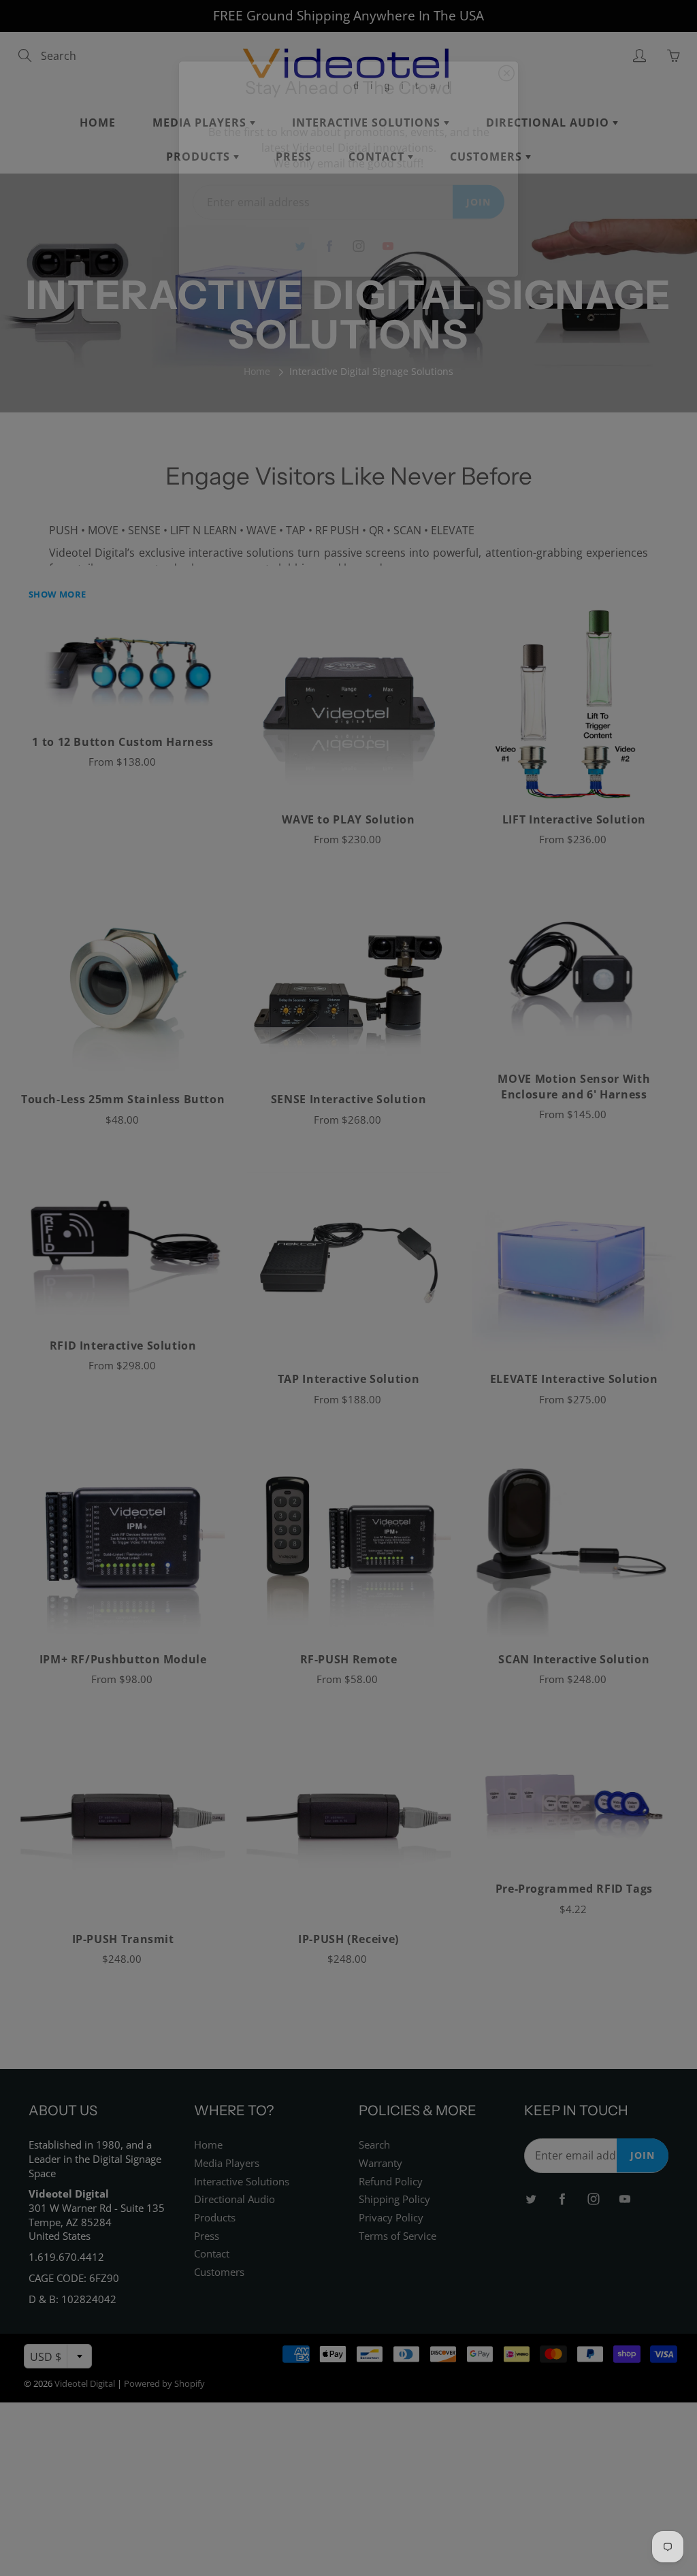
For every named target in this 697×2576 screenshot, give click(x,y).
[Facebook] (329, 246)
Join (479, 201)
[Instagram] (358, 246)
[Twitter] (300, 246)
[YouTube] (388, 246)
